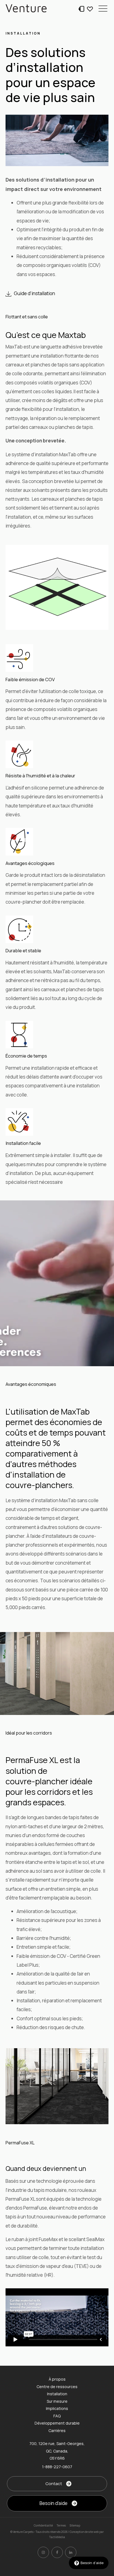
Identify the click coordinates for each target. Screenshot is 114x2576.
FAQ (57, 2416)
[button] (103, 8)
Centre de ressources (57, 2387)
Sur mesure (57, 2401)
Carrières (57, 2431)
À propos (57, 2379)
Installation (57, 2394)
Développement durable (57, 2423)
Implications (57, 2408)
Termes (61, 2525)
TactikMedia (57, 2537)
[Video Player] (57, 2317)
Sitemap (75, 2525)
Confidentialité (43, 2525)
